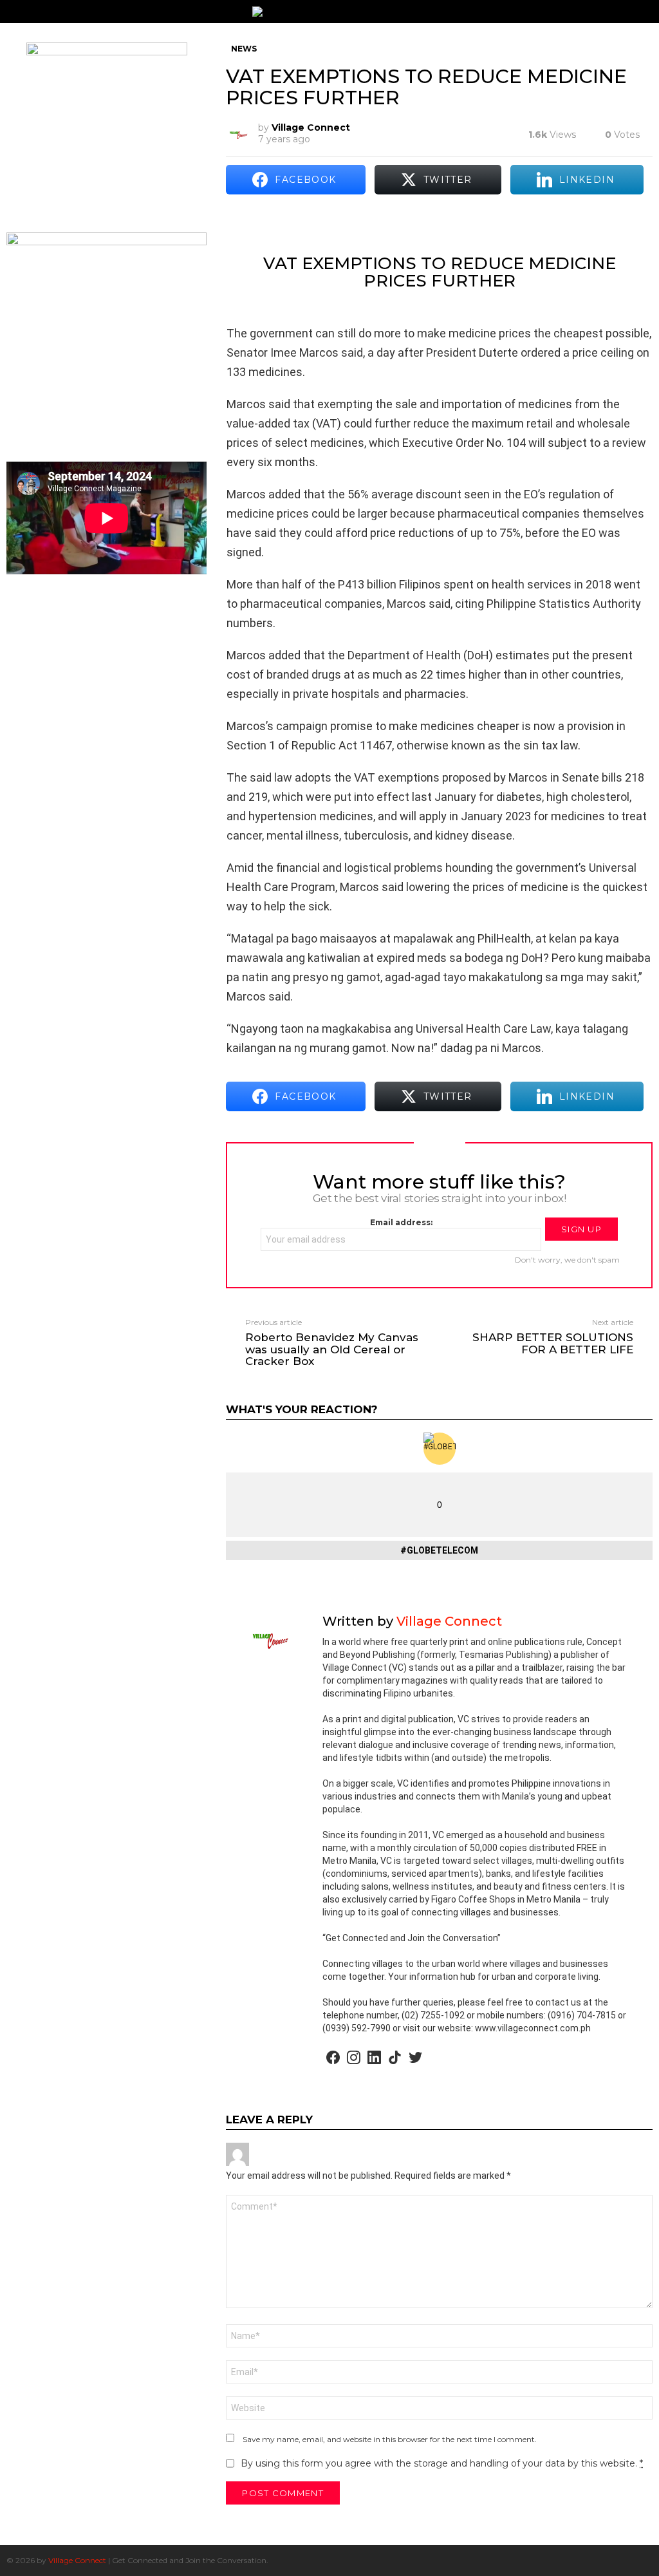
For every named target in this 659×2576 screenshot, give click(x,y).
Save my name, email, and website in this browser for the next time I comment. (390, 2439)
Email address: (401, 1222)
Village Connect (77, 2560)
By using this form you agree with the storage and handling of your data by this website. (442, 2463)
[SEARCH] (647, 12)
